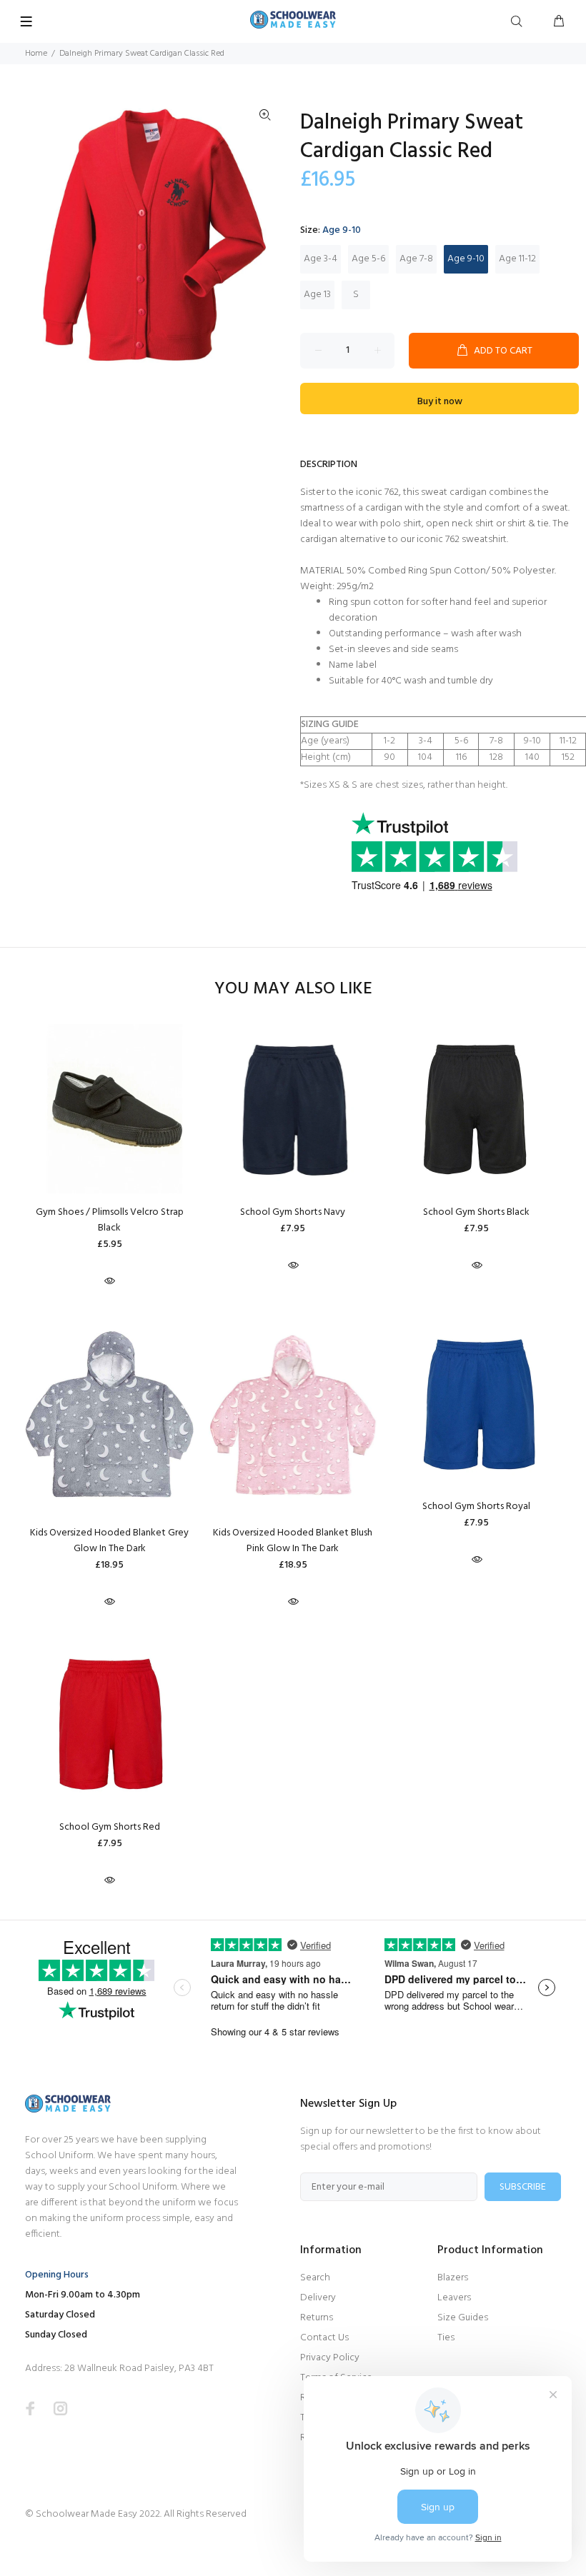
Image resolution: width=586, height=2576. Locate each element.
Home (36, 54)
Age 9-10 (466, 259)
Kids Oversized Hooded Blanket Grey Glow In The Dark (109, 1541)
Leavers (454, 2298)
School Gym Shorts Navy (293, 1212)
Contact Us (324, 2338)
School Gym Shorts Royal (476, 1507)
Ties (446, 2338)
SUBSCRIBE (523, 2187)
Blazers (453, 2278)
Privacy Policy (330, 2358)
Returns (317, 2318)
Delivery (318, 2298)
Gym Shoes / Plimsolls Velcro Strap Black (110, 1220)
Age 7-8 (416, 259)
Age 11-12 (517, 259)
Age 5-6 (368, 259)
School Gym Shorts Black (476, 1212)
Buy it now (440, 402)
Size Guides (463, 2318)
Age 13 (317, 295)
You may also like (293, 989)
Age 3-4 (321, 259)
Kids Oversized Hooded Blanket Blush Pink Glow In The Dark (293, 1541)
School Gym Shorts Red (110, 1827)
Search (315, 2278)
